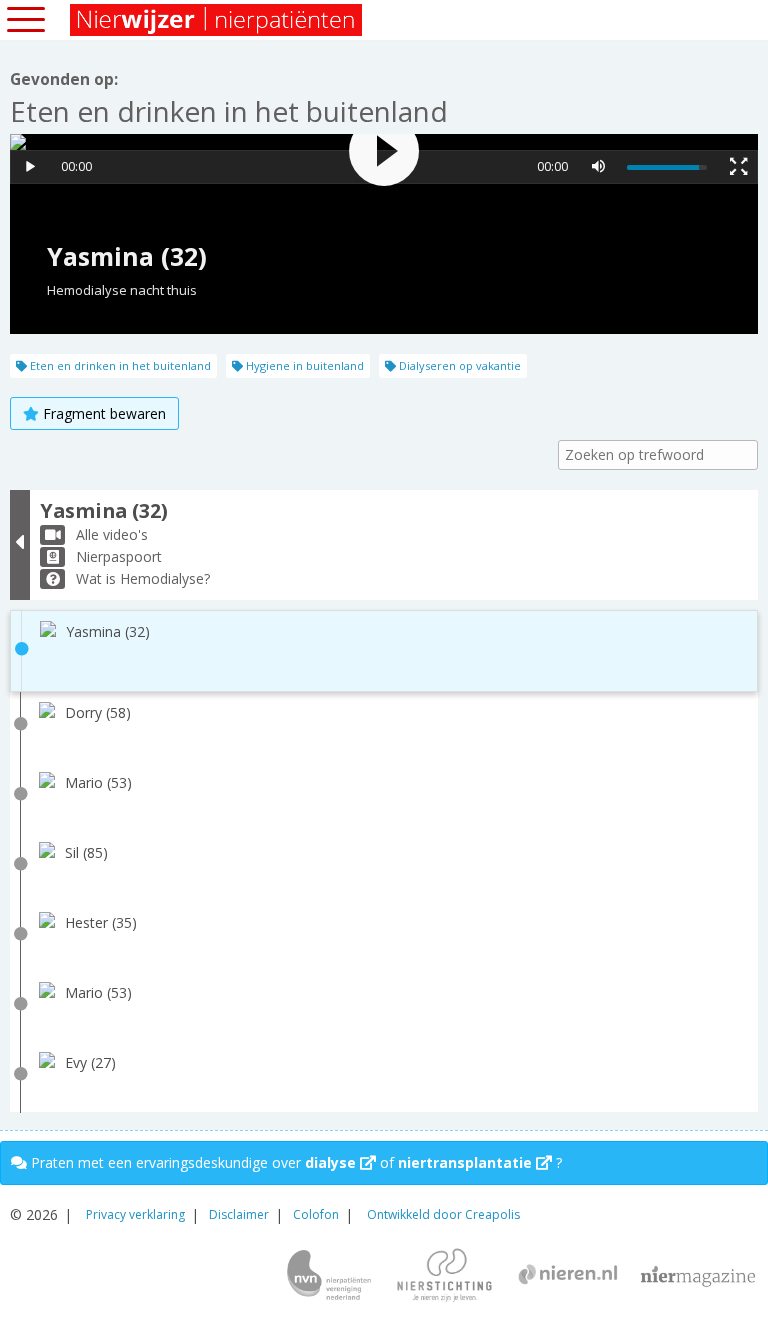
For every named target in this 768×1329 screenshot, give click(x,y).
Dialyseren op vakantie (458, 365)
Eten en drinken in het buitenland (119, 365)
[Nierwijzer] (217, 20)
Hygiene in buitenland (303, 365)
